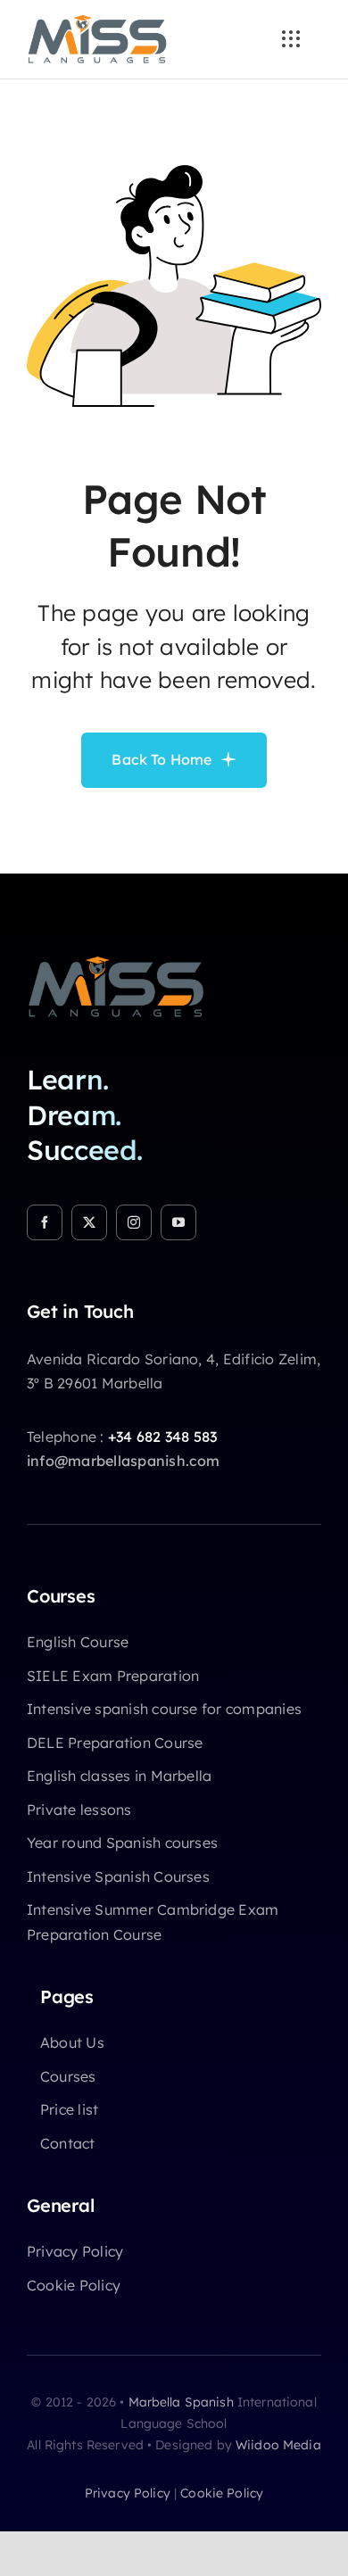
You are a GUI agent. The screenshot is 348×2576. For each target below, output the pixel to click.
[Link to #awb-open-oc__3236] (291, 39)
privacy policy (128, 2493)
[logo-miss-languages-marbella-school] (97, 21)
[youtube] (178, 1222)
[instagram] (134, 1222)
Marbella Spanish (181, 2402)
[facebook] (45, 1222)
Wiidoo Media (278, 2445)
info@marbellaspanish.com (124, 1461)
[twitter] (89, 1222)
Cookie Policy (222, 2493)
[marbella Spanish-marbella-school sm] (116, 963)
